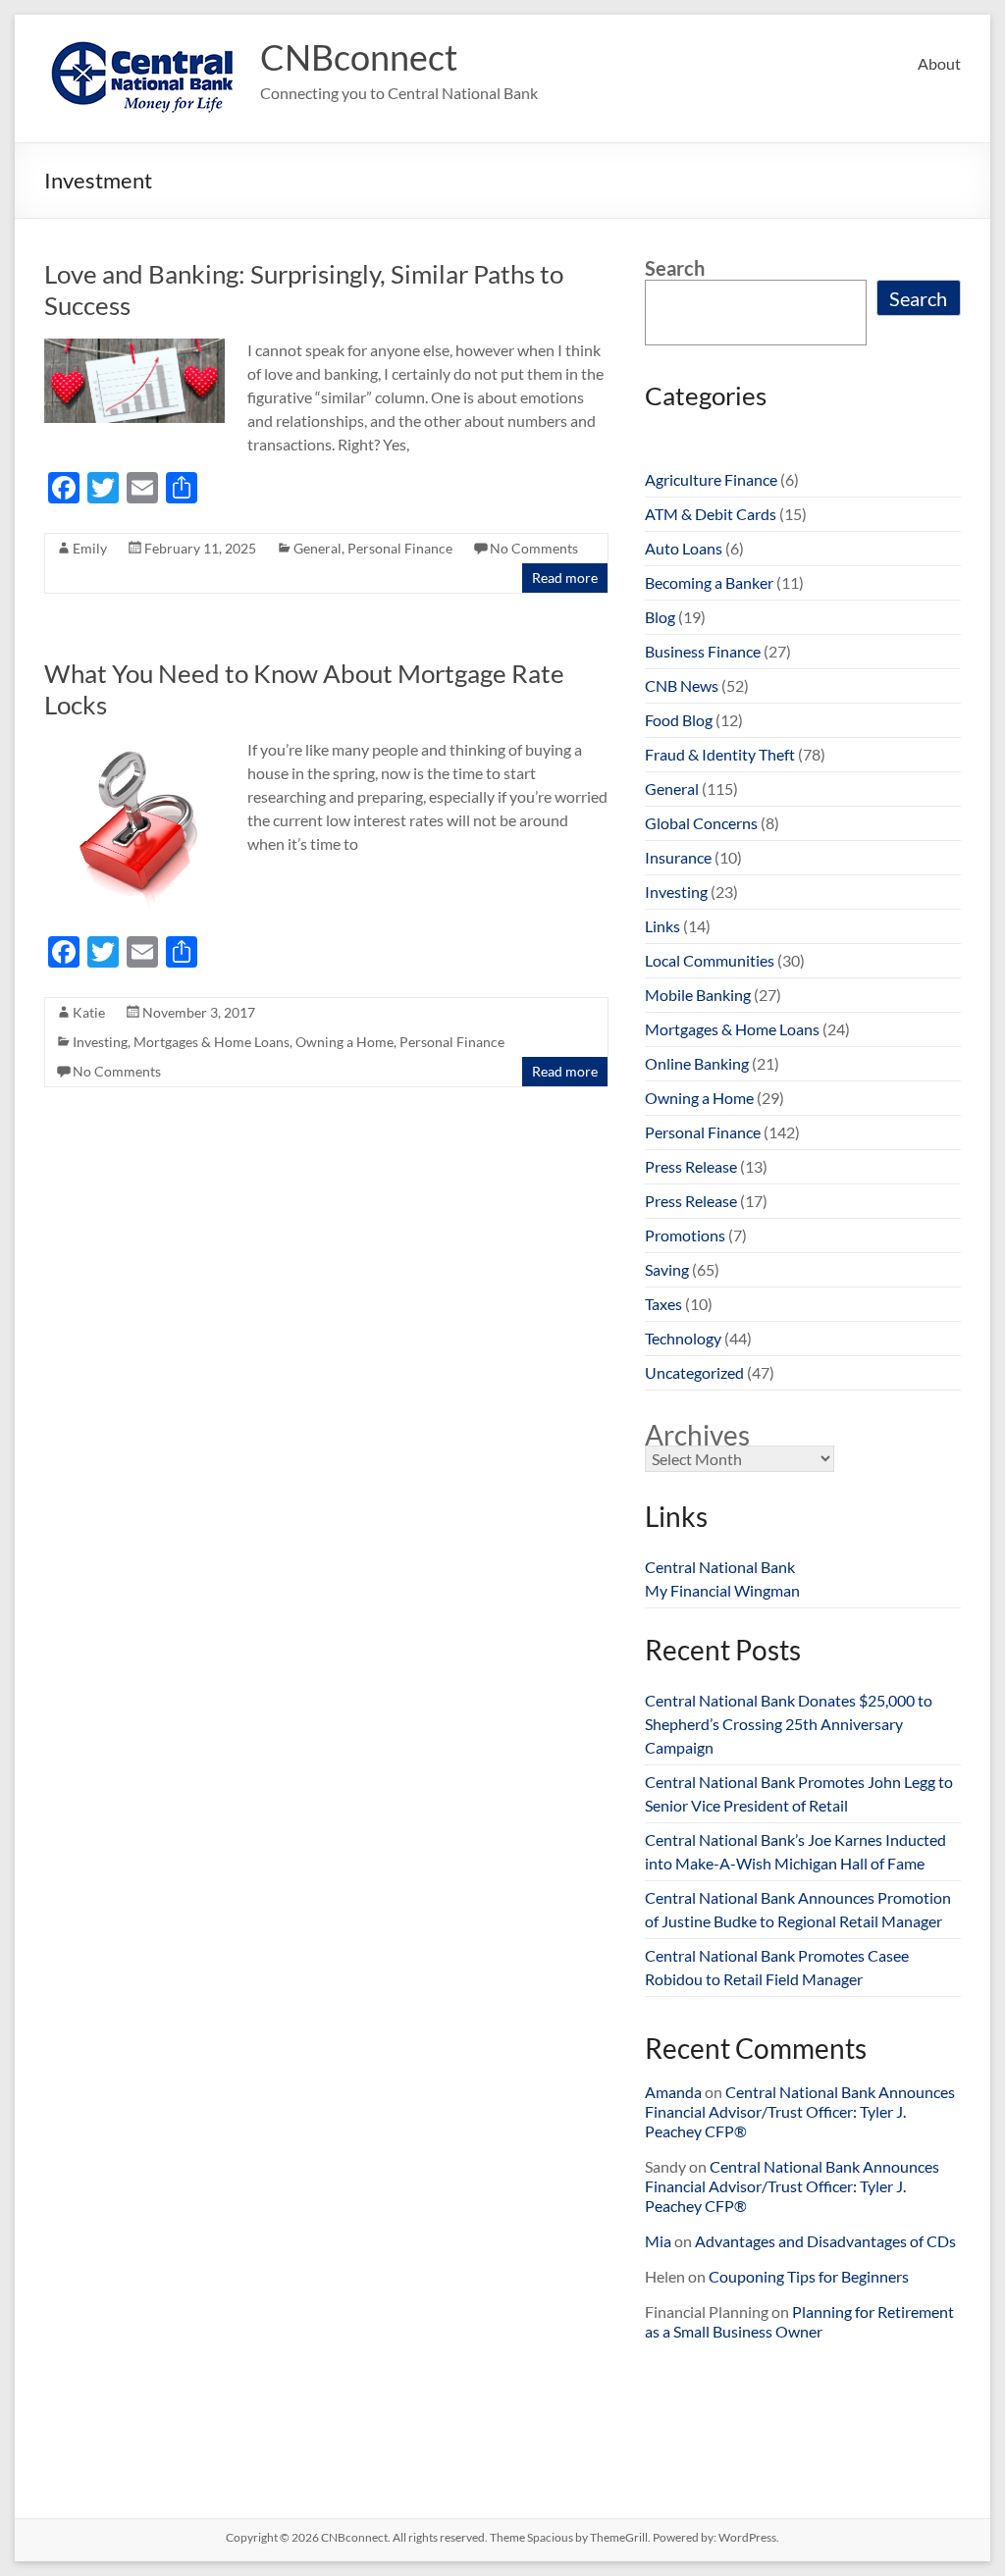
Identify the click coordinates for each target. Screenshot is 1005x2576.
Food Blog (679, 720)
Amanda (673, 2092)
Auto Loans (684, 548)
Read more (565, 578)
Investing (100, 1042)
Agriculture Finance (711, 479)
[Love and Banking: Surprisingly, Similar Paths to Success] (134, 348)
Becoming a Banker (709, 582)
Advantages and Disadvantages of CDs (825, 2241)
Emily (90, 548)
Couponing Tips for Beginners (809, 2276)
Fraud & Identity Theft (720, 754)
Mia (658, 2241)
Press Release (691, 1166)
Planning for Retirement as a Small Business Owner (799, 2321)
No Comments (534, 548)
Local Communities (710, 960)
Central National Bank (720, 1567)
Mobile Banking (698, 995)
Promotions (685, 1235)
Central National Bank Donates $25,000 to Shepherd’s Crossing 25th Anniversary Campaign (789, 1724)
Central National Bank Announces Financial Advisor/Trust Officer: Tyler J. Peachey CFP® (800, 2111)
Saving (667, 1269)
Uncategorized (694, 1372)
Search (675, 268)
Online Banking (697, 1063)
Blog (660, 617)
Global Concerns (701, 823)
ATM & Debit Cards (711, 514)
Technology (683, 1338)
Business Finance (703, 651)
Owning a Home (344, 1042)
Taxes (663, 1304)
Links (662, 926)
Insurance (678, 857)
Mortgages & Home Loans (212, 1042)
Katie (89, 1012)
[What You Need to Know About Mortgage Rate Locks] (134, 747)
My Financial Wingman (722, 1590)
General (317, 548)
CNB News (682, 685)
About (939, 63)
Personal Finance (400, 548)
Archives (697, 1435)
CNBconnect (359, 57)
